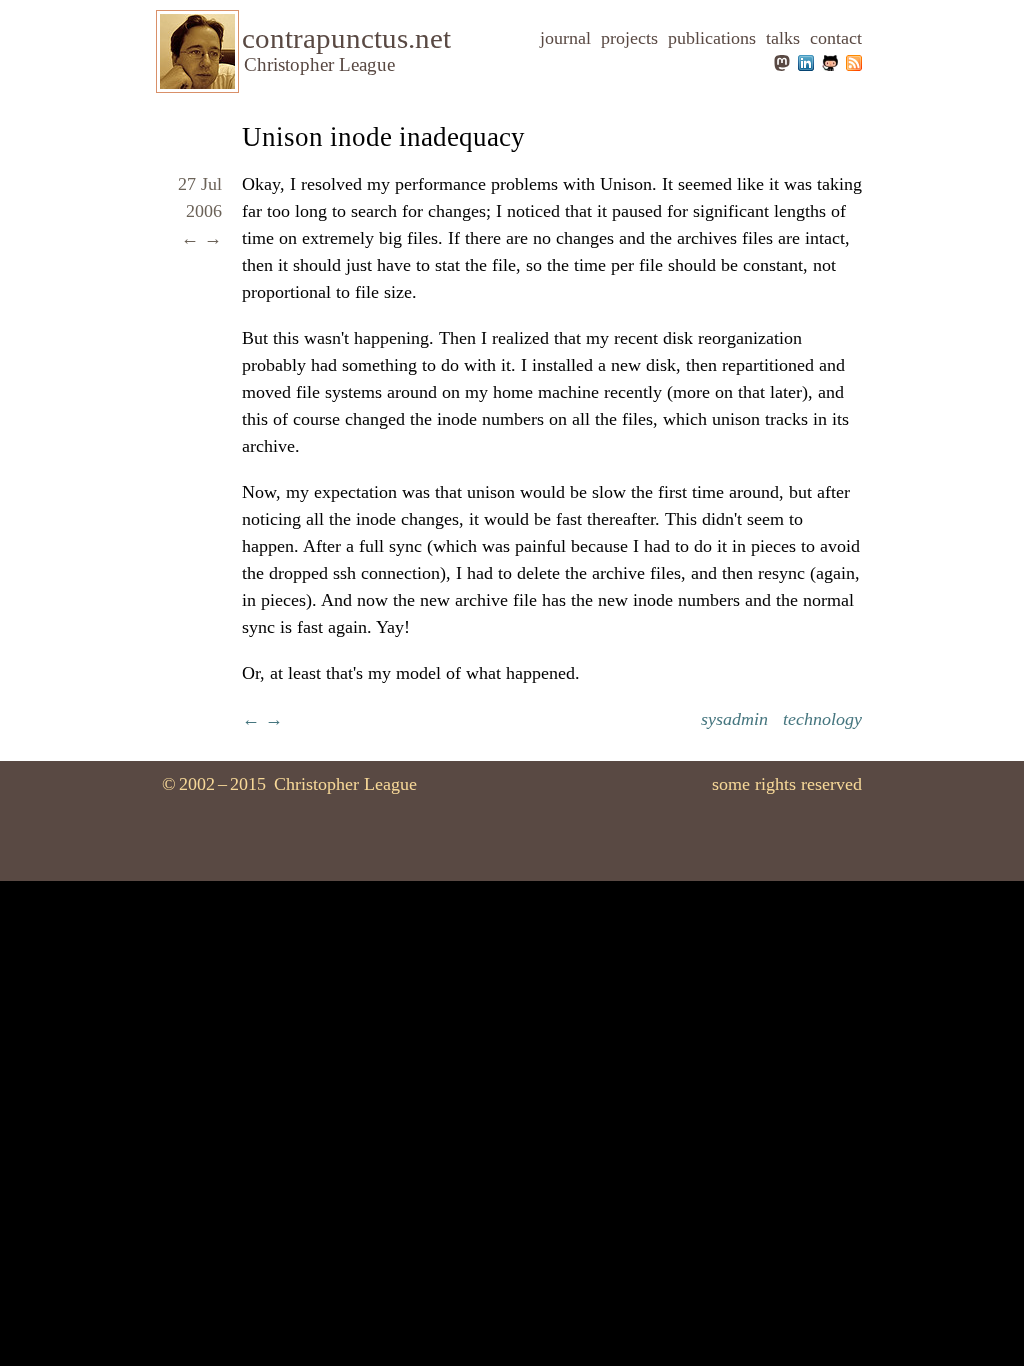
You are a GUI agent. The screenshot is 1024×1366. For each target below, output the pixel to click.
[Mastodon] (782, 65)
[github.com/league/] (828, 65)
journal (565, 38)
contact (836, 38)
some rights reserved (787, 784)
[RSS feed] (852, 65)
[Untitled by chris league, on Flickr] (197, 83)
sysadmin (734, 719)
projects (629, 38)
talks (783, 38)
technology (822, 719)
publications (712, 38)
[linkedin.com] (804, 65)
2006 (204, 211)
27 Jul (200, 184)
